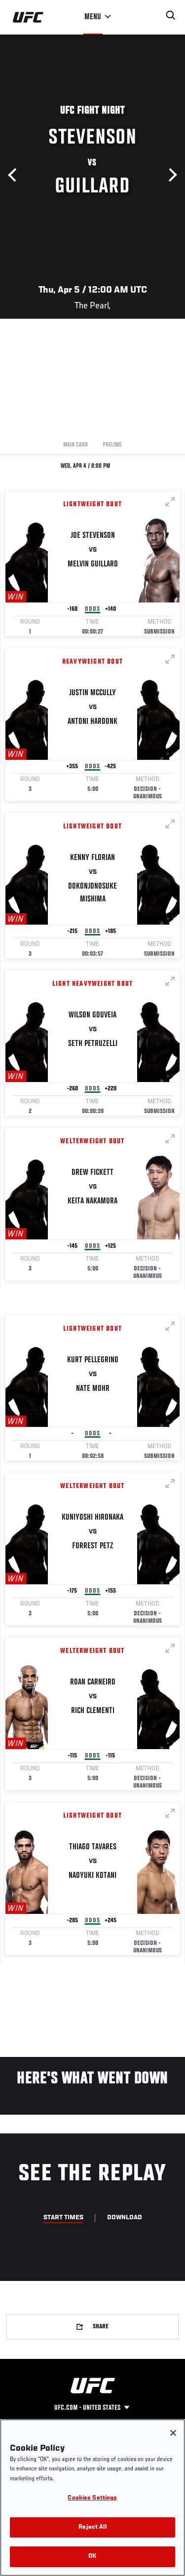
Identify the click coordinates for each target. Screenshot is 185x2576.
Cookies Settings (92, 2498)
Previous (15, 175)
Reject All (92, 2527)
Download (125, 2218)
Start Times (63, 2218)
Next (170, 175)
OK (92, 2557)
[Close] (173, 2433)
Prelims (112, 445)
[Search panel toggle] (171, 15)
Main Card (75, 445)
